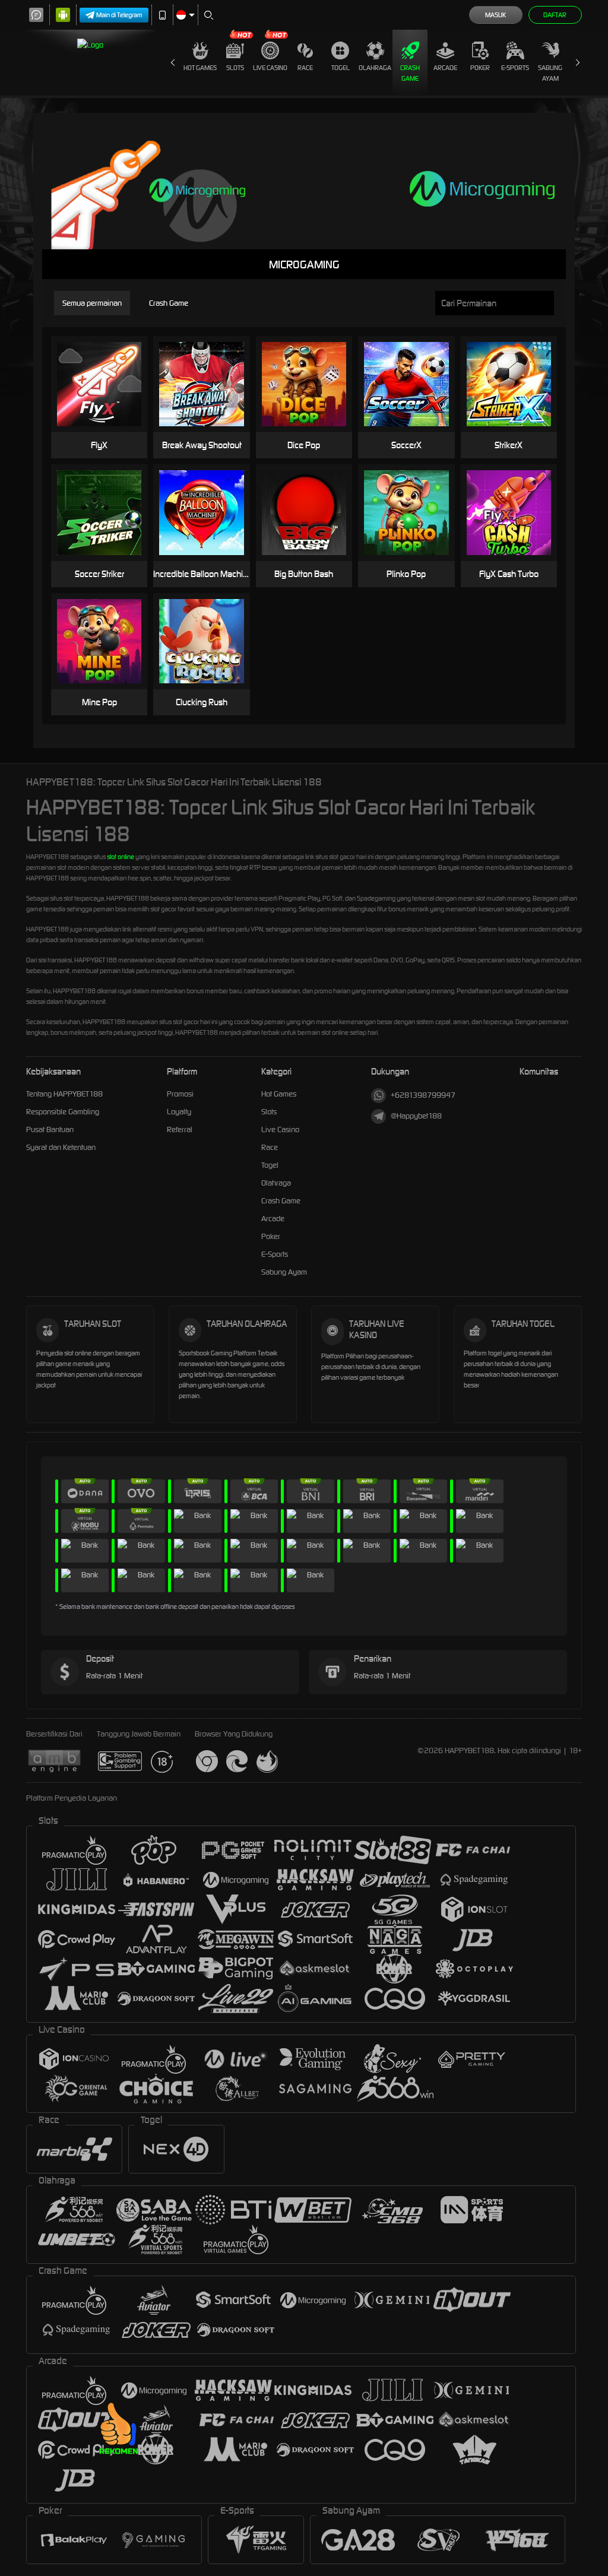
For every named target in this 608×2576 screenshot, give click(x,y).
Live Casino (270, 68)
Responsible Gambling (63, 1112)
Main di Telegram (119, 15)
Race (305, 68)
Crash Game (410, 73)
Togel (341, 68)
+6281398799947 (423, 1095)
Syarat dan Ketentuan (61, 1147)
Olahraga (375, 68)
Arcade (445, 68)
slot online (121, 857)
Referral (180, 1129)
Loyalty (179, 1112)
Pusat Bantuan (50, 1129)
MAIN (107, 366)
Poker (480, 68)
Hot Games (200, 68)
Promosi (180, 1094)
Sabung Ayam (550, 73)
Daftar (555, 15)
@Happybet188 (416, 1116)
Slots (235, 68)
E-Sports (515, 68)
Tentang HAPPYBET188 (64, 1094)
